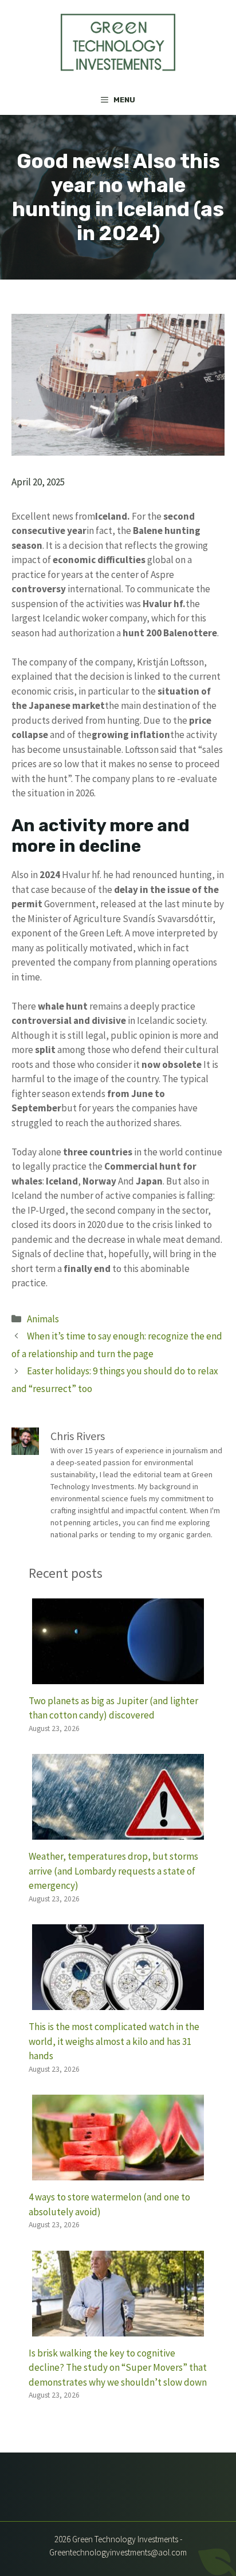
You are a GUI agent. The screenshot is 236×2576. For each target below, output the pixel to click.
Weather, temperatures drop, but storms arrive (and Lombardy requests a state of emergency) (113, 1871)
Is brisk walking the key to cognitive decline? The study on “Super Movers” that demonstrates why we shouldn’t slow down (118, 2368)
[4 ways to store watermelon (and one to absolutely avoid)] (118, 2173)
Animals (43, 1319)
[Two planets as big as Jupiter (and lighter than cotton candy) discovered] (118, 1676)
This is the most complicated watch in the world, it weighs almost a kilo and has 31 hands (114, 2041)
